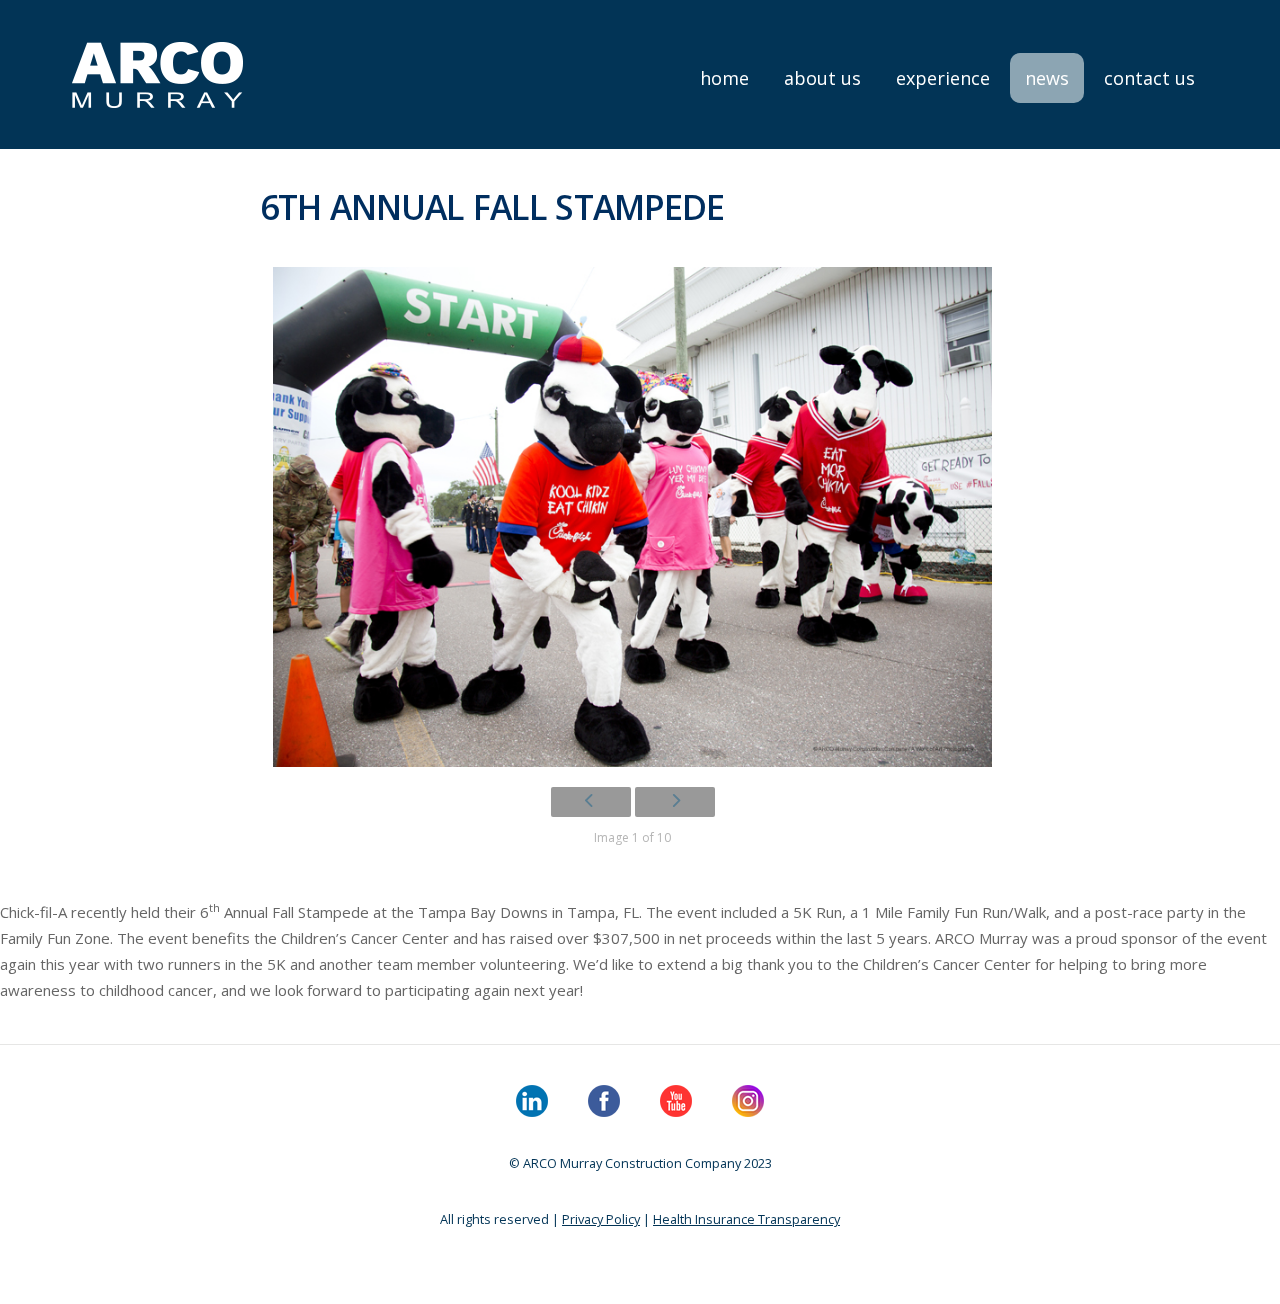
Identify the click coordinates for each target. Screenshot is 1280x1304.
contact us (1149, 78)
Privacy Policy (601, 1219)
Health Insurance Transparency (746, 1219)
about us (822, 78)
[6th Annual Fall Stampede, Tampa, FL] (632, 517)
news (1047, 78)
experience (943, 78)
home (724, 78)
